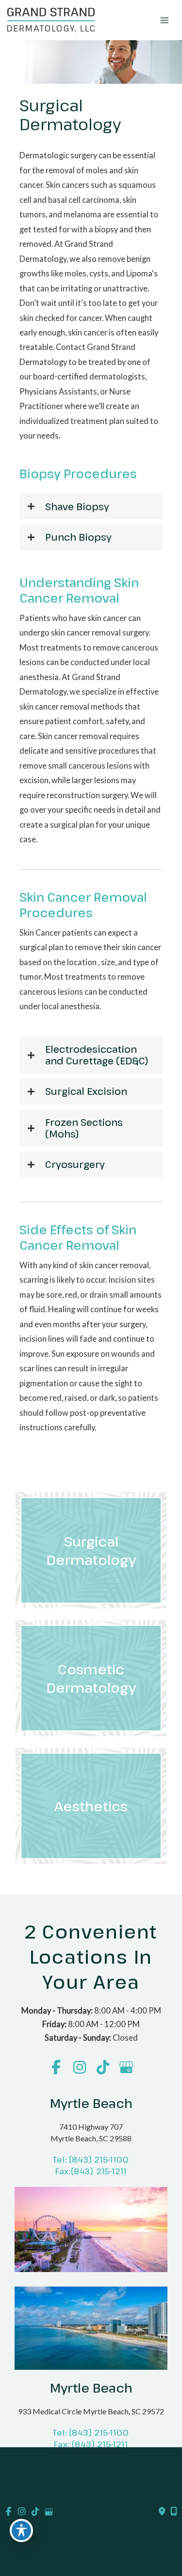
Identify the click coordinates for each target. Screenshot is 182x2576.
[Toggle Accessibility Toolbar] (21, 2531)
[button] (91, 507)
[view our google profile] (126, 2068)
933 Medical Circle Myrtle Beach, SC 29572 (91, 2412)
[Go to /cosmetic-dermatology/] (91, 1678)
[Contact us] (162, 2512)
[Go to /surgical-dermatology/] (91, 1550)
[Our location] (174, 2512)
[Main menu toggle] (164, 20)
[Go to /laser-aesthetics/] (91, 1806)
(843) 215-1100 (99, 2160)
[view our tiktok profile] (103, 2068)
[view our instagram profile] (79, 2068)
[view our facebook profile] (56, 2068)
